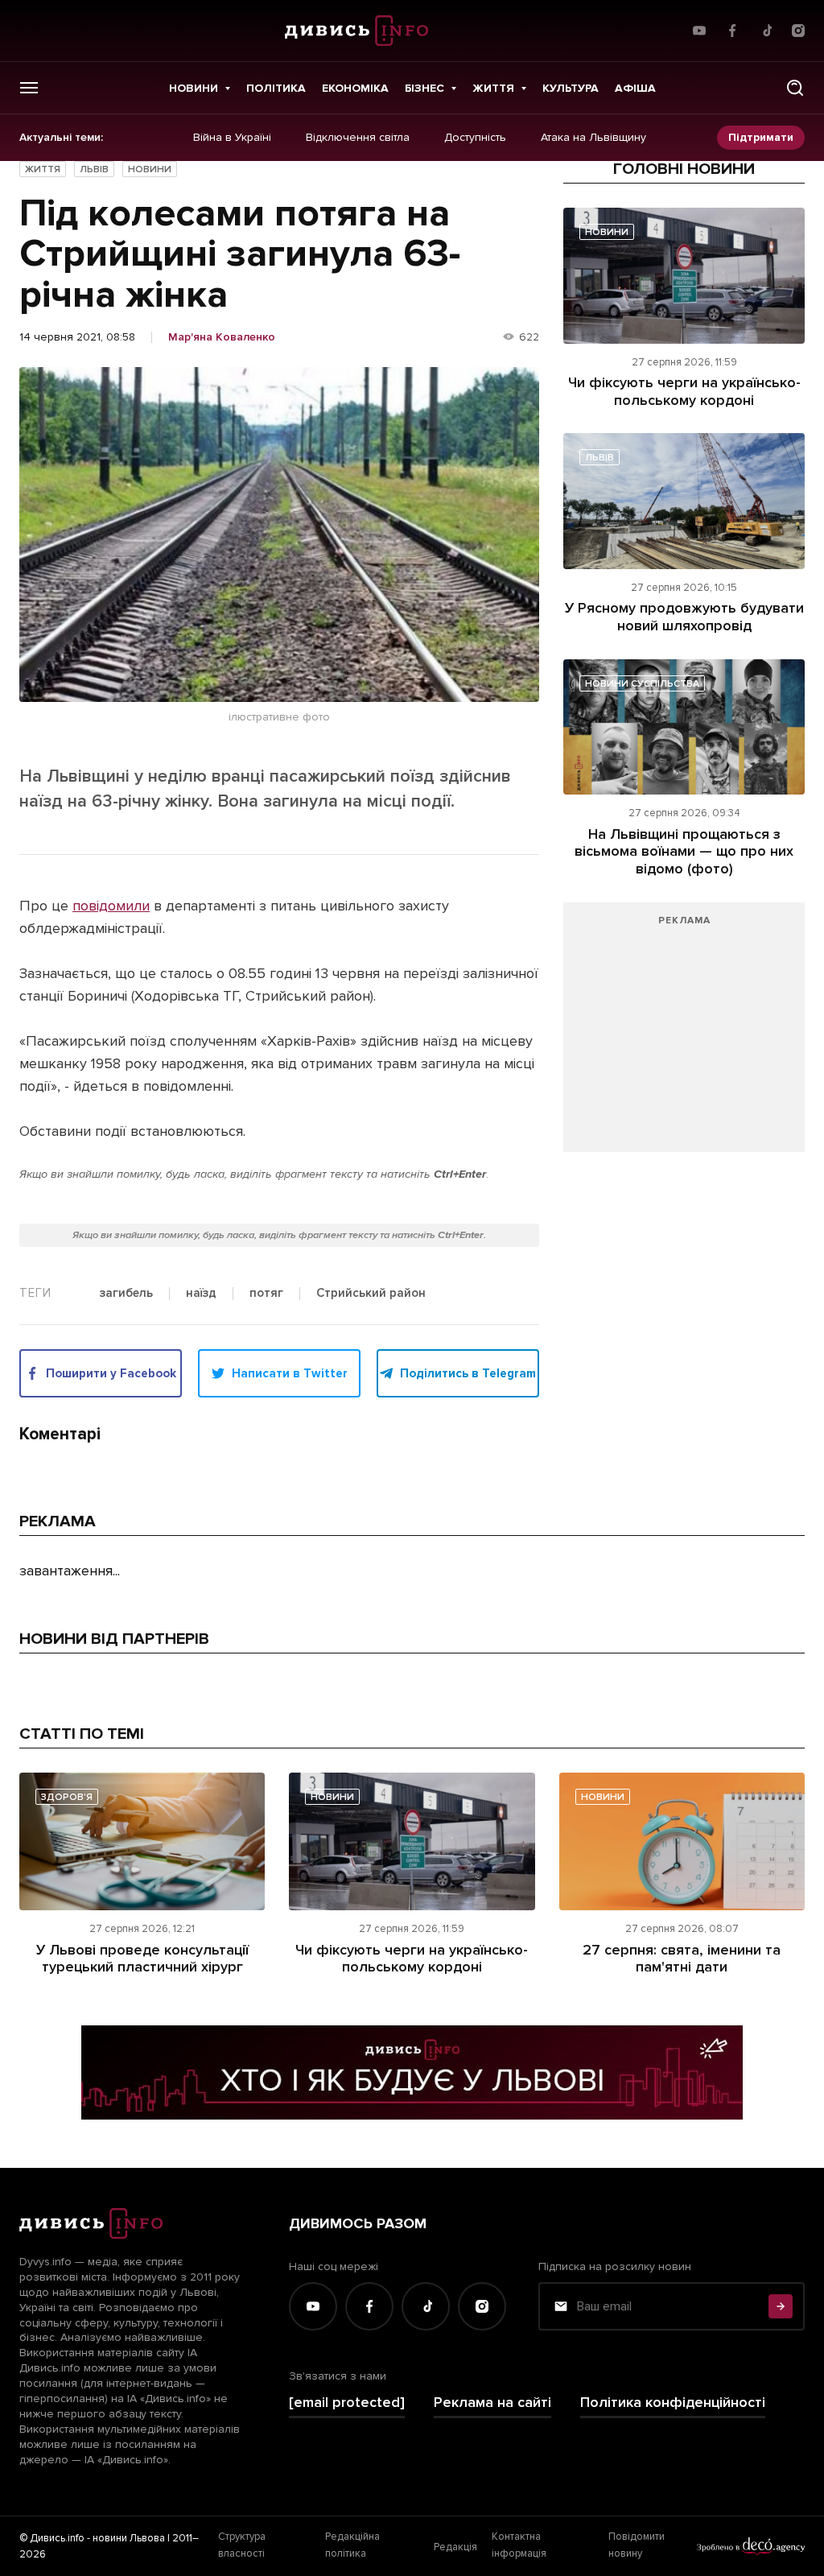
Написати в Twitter (290, 1373)
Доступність (475, 138)
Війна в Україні (232, 138)
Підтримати (761, 137)
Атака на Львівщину (593, 138)
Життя (493, 88)
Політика (276, 88)
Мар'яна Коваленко (222, 337)
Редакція (455, 2547)
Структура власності (242, 2545)
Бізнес (424, 88)
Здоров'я (67, 1797)
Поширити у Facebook (111, 1373)
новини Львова (129, 2538)
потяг (266, 1294)
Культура (571, 88)
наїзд (201, 1294)
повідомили (111, 906)
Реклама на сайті (492, 2403)
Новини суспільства (642, 684)
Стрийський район (371, 1294)
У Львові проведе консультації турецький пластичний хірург (142, 1959)
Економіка (355, 88)
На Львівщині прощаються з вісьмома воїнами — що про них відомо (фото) (684, 851)
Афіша (635, 88)
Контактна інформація (519, 2545)
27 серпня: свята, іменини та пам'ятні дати (682, 1959)
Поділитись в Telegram (468, 1373)
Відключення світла (358, 138)
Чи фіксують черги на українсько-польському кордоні (684, 391)
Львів (94, 169)
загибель (126, 1294)
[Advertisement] (684, 1035)
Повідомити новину (637, 2545)
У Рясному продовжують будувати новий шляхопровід (684, 617)
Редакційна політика (352, 2545)
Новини (194, 88)
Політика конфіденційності (673, 2403)
